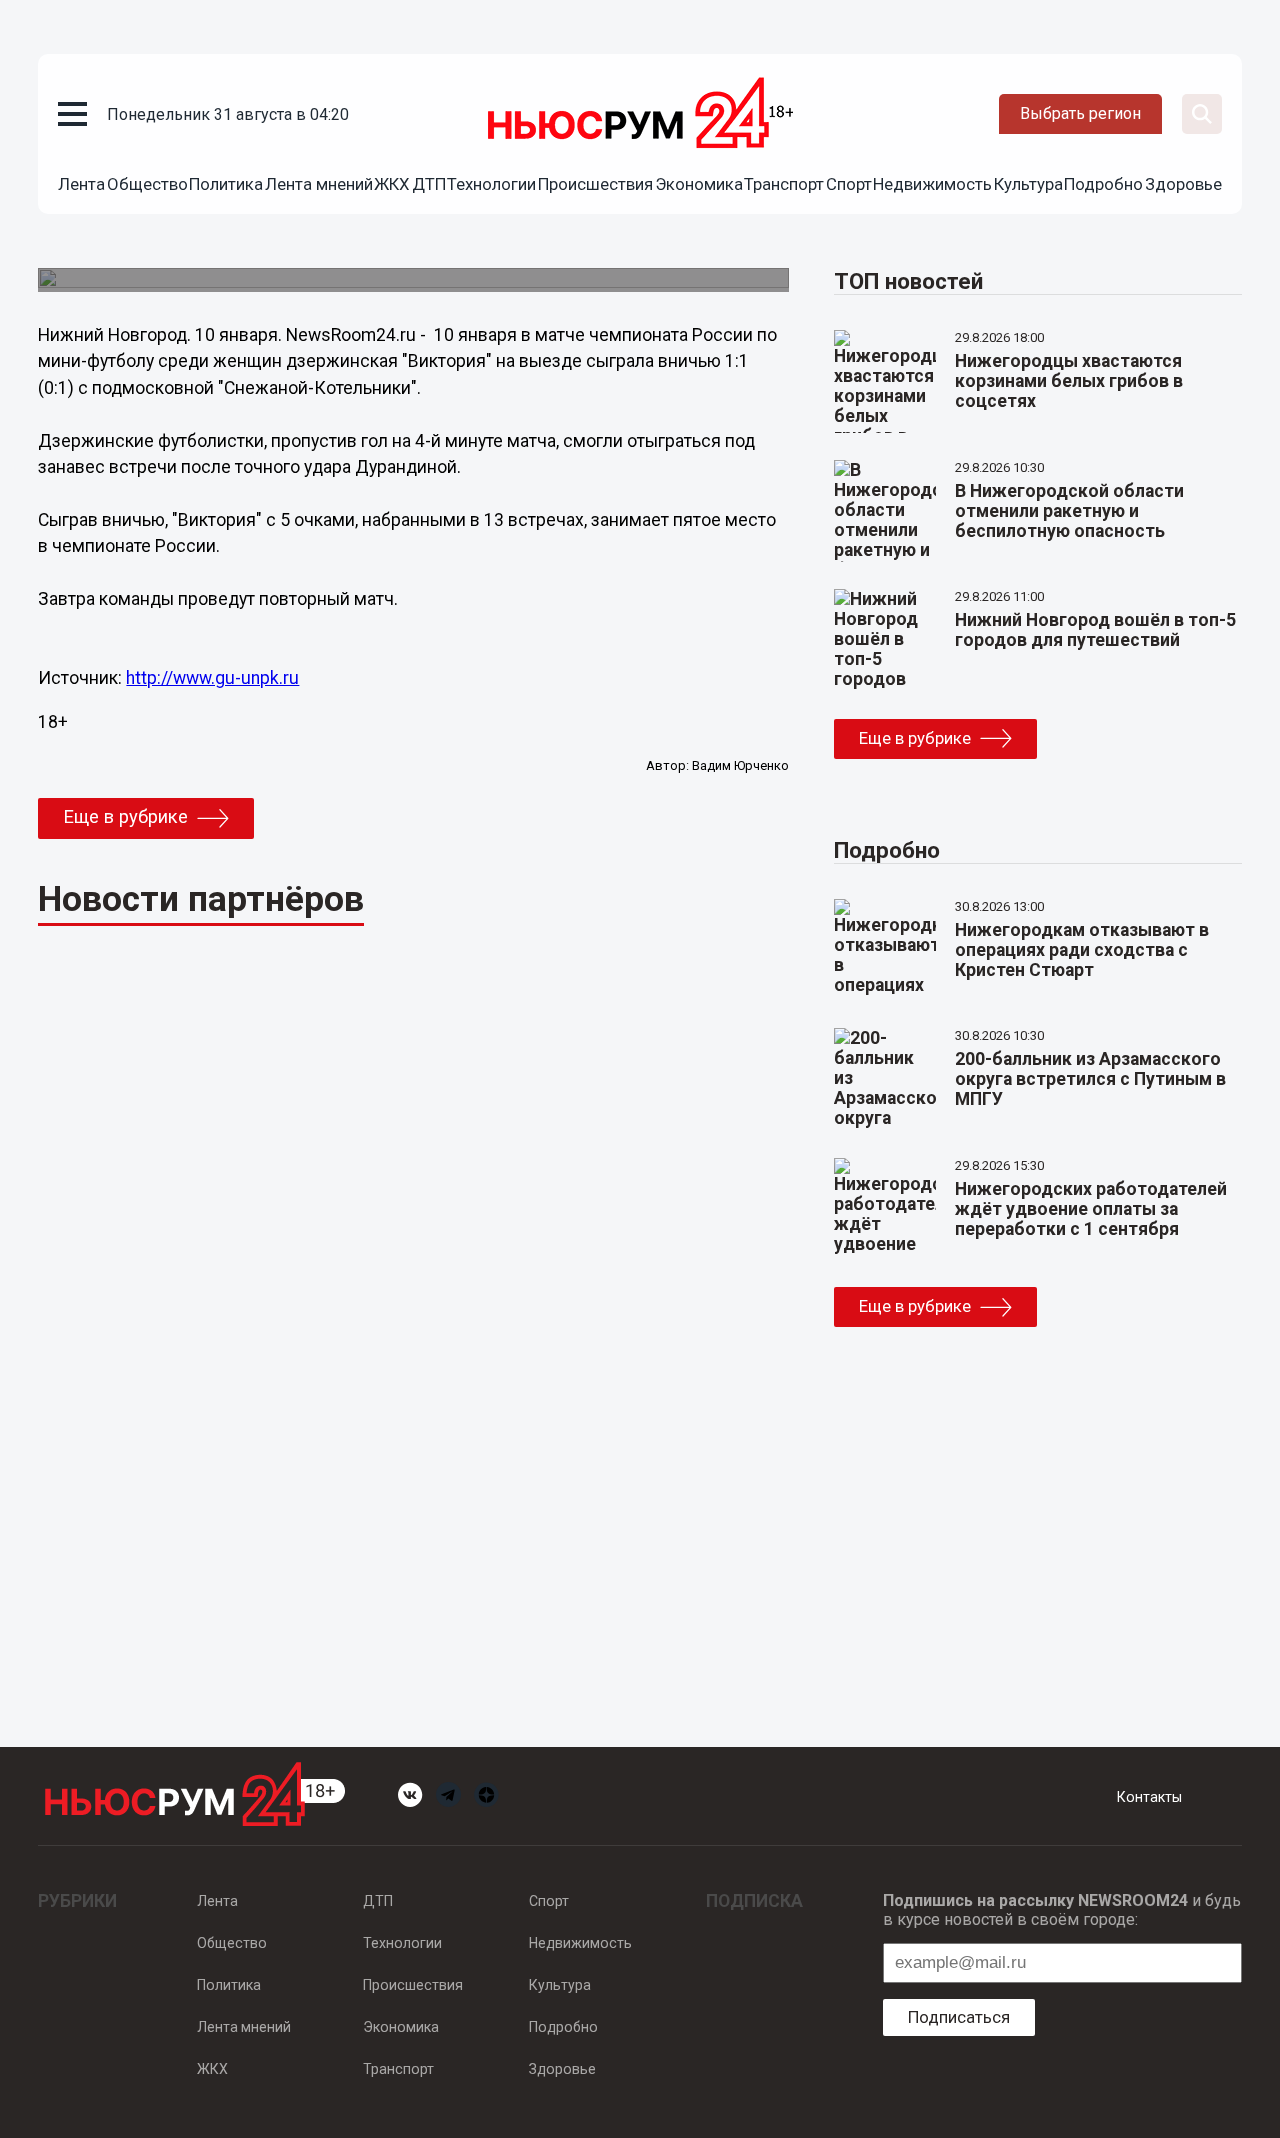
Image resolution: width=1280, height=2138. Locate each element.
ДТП (429, 184)
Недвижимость (932, 184)
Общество (147, 184)
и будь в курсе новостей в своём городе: (1062, 1910)
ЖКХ (392, 184)
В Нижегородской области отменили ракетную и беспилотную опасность (1069, 511)
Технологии (491, 184)
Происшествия (595, 184)
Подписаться (959, 2017)
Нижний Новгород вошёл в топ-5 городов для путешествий (1095, 630)
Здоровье (1183, 184)
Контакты (1149, 1797)
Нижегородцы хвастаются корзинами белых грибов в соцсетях (1069, 381)
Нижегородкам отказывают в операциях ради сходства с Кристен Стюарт (1082, 950)
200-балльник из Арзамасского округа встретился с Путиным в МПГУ (1090, 1079)
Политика (226, 184)
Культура (1028, 184)
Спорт (849, 184)
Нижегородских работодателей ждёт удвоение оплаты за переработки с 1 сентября (1091, 1209)
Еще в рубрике (125, 817)
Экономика (699, 184)
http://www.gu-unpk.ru (212, 678)
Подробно (1103, 184)
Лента (81, 184)
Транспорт (784, 184)
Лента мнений (319, 184)
